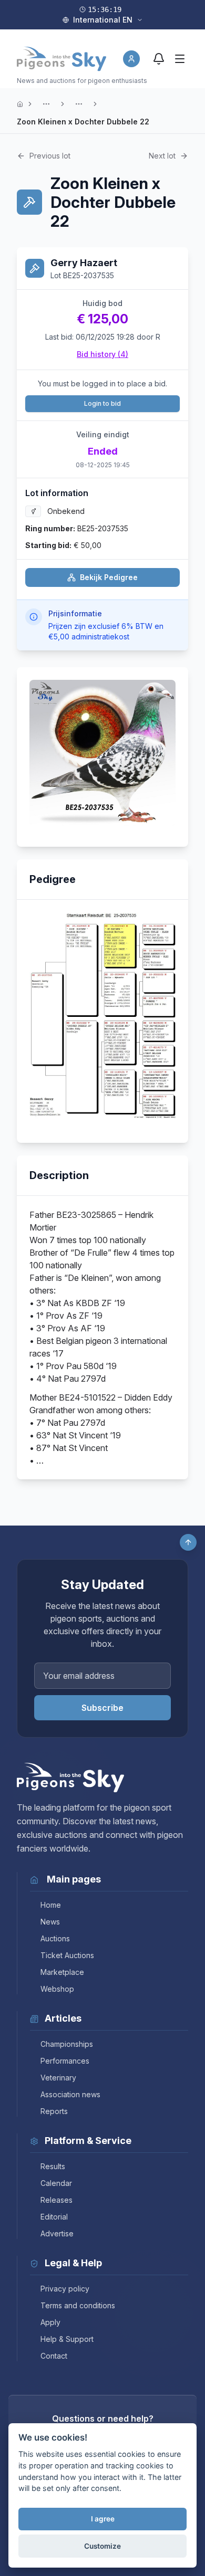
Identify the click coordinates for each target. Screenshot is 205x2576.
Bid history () (102, 354)
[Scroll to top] (188, 1542)
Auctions (55, 1938)
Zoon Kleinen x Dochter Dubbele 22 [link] (83, 122)
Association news (70, 2094)
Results (53, 2166)
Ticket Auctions (67, 1955)
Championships (67, 2044)
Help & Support (67, 2339)
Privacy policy (65, 2289)
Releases (57, 2200)
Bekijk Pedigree (109, 577)
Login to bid (102, 403)
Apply (50, 2322)
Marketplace (62, 1972)
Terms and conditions (78, 2305)
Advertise (57, 2233)
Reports (54, 2111)
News (50, 1922)
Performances (65, 2061)
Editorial (54, 2217)
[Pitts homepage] (61, 59)
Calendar (56, 2183)
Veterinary (58, 2078)
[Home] (20, 104)
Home (51, 1905)
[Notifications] (159, 59)
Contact (54, 2356)
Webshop (57, 1989)
